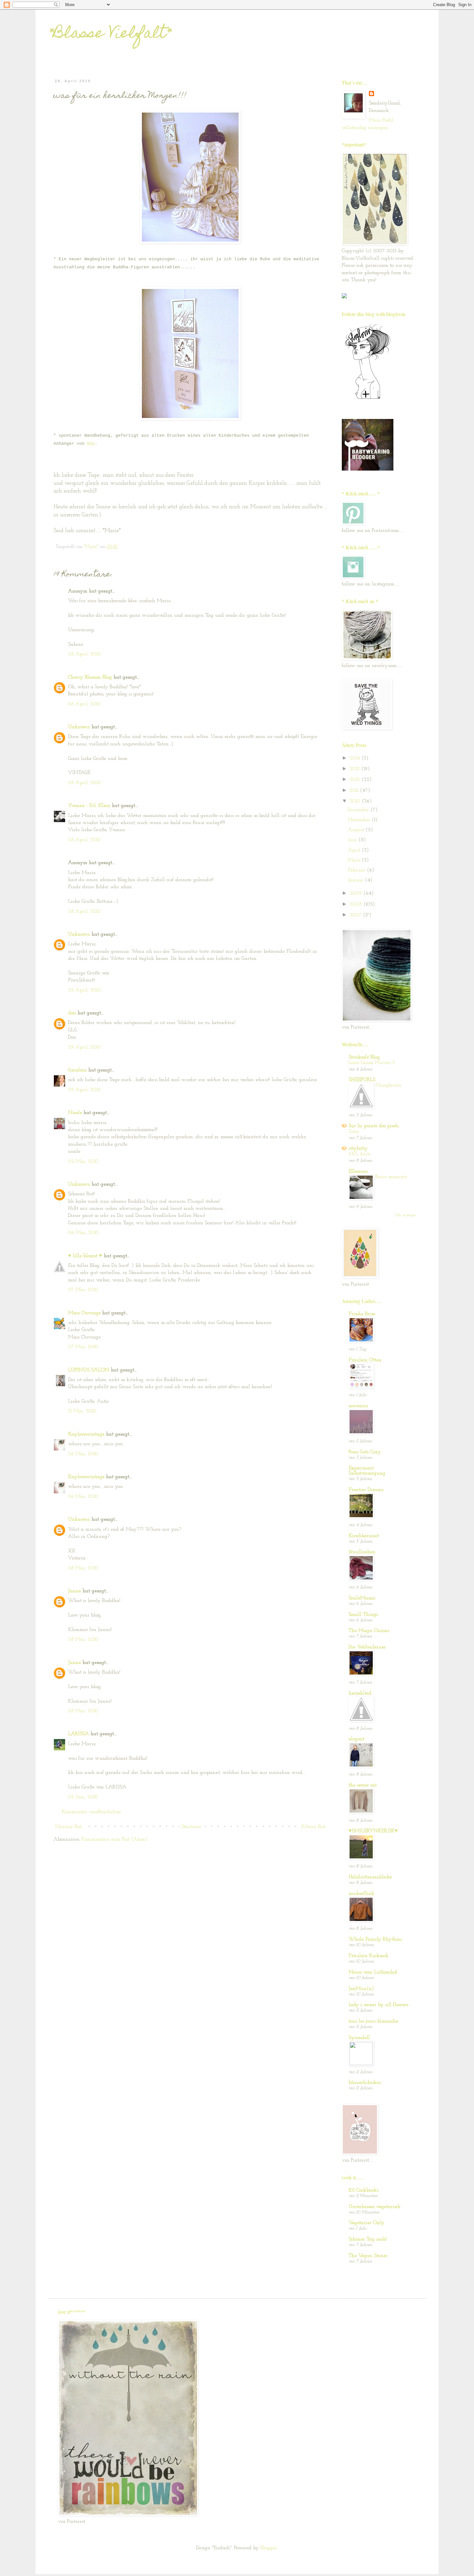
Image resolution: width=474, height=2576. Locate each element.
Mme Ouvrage (84, 1313)
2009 (356, 893)
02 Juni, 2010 (83, 1797)
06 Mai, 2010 (83, 1233)
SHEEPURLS (362, 1080)
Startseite (191, 1827)
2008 (356, 904)
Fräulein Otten (365, 1360)
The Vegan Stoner (368, 2256)
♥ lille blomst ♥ (85, 1256)
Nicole (75, 1113)
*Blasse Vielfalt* (110, 35)
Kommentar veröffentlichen (91, 1812)
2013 (355, 769)
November (360, 820)
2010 (356, 801)
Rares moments (391, 1177)
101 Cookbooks (363, 2190)
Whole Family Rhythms (375, 1939)
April (355, 850)
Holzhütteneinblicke (370, 1877)
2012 (355, 780)
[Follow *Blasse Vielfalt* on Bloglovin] (368, 399)
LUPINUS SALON (89, 1370)
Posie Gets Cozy (365, 1452)
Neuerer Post (69, 1827)
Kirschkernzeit (364, 1536)
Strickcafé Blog (364, 1057)
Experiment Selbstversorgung (367, 1471)
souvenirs (358, 1406)
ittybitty (358, 1149)
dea (72, 1013)
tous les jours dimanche (373, 2021)
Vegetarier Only (366, 2223)
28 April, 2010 (84, 654)
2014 (355, 758)
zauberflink (361, 1894)
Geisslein (77, 1070)
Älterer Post (313, 1827)
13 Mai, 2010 (82, 1411)
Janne (74, 1591)
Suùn (354, 1132)
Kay (91, 444)
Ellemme (358, 1171)
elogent (356, 1739)
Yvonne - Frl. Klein (89, 806)
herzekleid (360, 1693)
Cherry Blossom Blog (90, 677)
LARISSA (79, 1734)
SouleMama (362, 1598)
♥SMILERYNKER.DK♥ (373, 1831)
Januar (356, 880)
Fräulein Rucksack (369, 1956)
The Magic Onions (369, 1631)
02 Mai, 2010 (83, 1161)
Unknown (79, 727)
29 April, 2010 (84, 990)
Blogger (269, 2548)
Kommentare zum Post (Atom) (114, 1839)
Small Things (363, 1615)
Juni (353, 840)
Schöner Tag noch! (368, 2239)
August (357, 830)
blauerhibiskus (365, 2083)
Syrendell (359, 2038)
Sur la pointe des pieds (374, 1126)
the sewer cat (363, 1785)
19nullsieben (362, 1552)
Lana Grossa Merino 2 (372, 1063)
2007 (356, 915)
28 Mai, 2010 (83, 1568)
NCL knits (360, 1154)
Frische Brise (362, 1314)
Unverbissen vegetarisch (375, 2207)
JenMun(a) (361, 1989)
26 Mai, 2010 (83, 1454)
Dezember (359, 810)
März (355, 860)
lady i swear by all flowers (378, 2005)
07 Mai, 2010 (83, 1290)
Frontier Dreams (366, 1490)
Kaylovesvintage (86, 1434)
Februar (357, 870)
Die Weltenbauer (367, 1647)
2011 (355, 791)
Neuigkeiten (388, 1085)
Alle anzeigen (405, 1215)
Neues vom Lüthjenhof (373, 1972)
